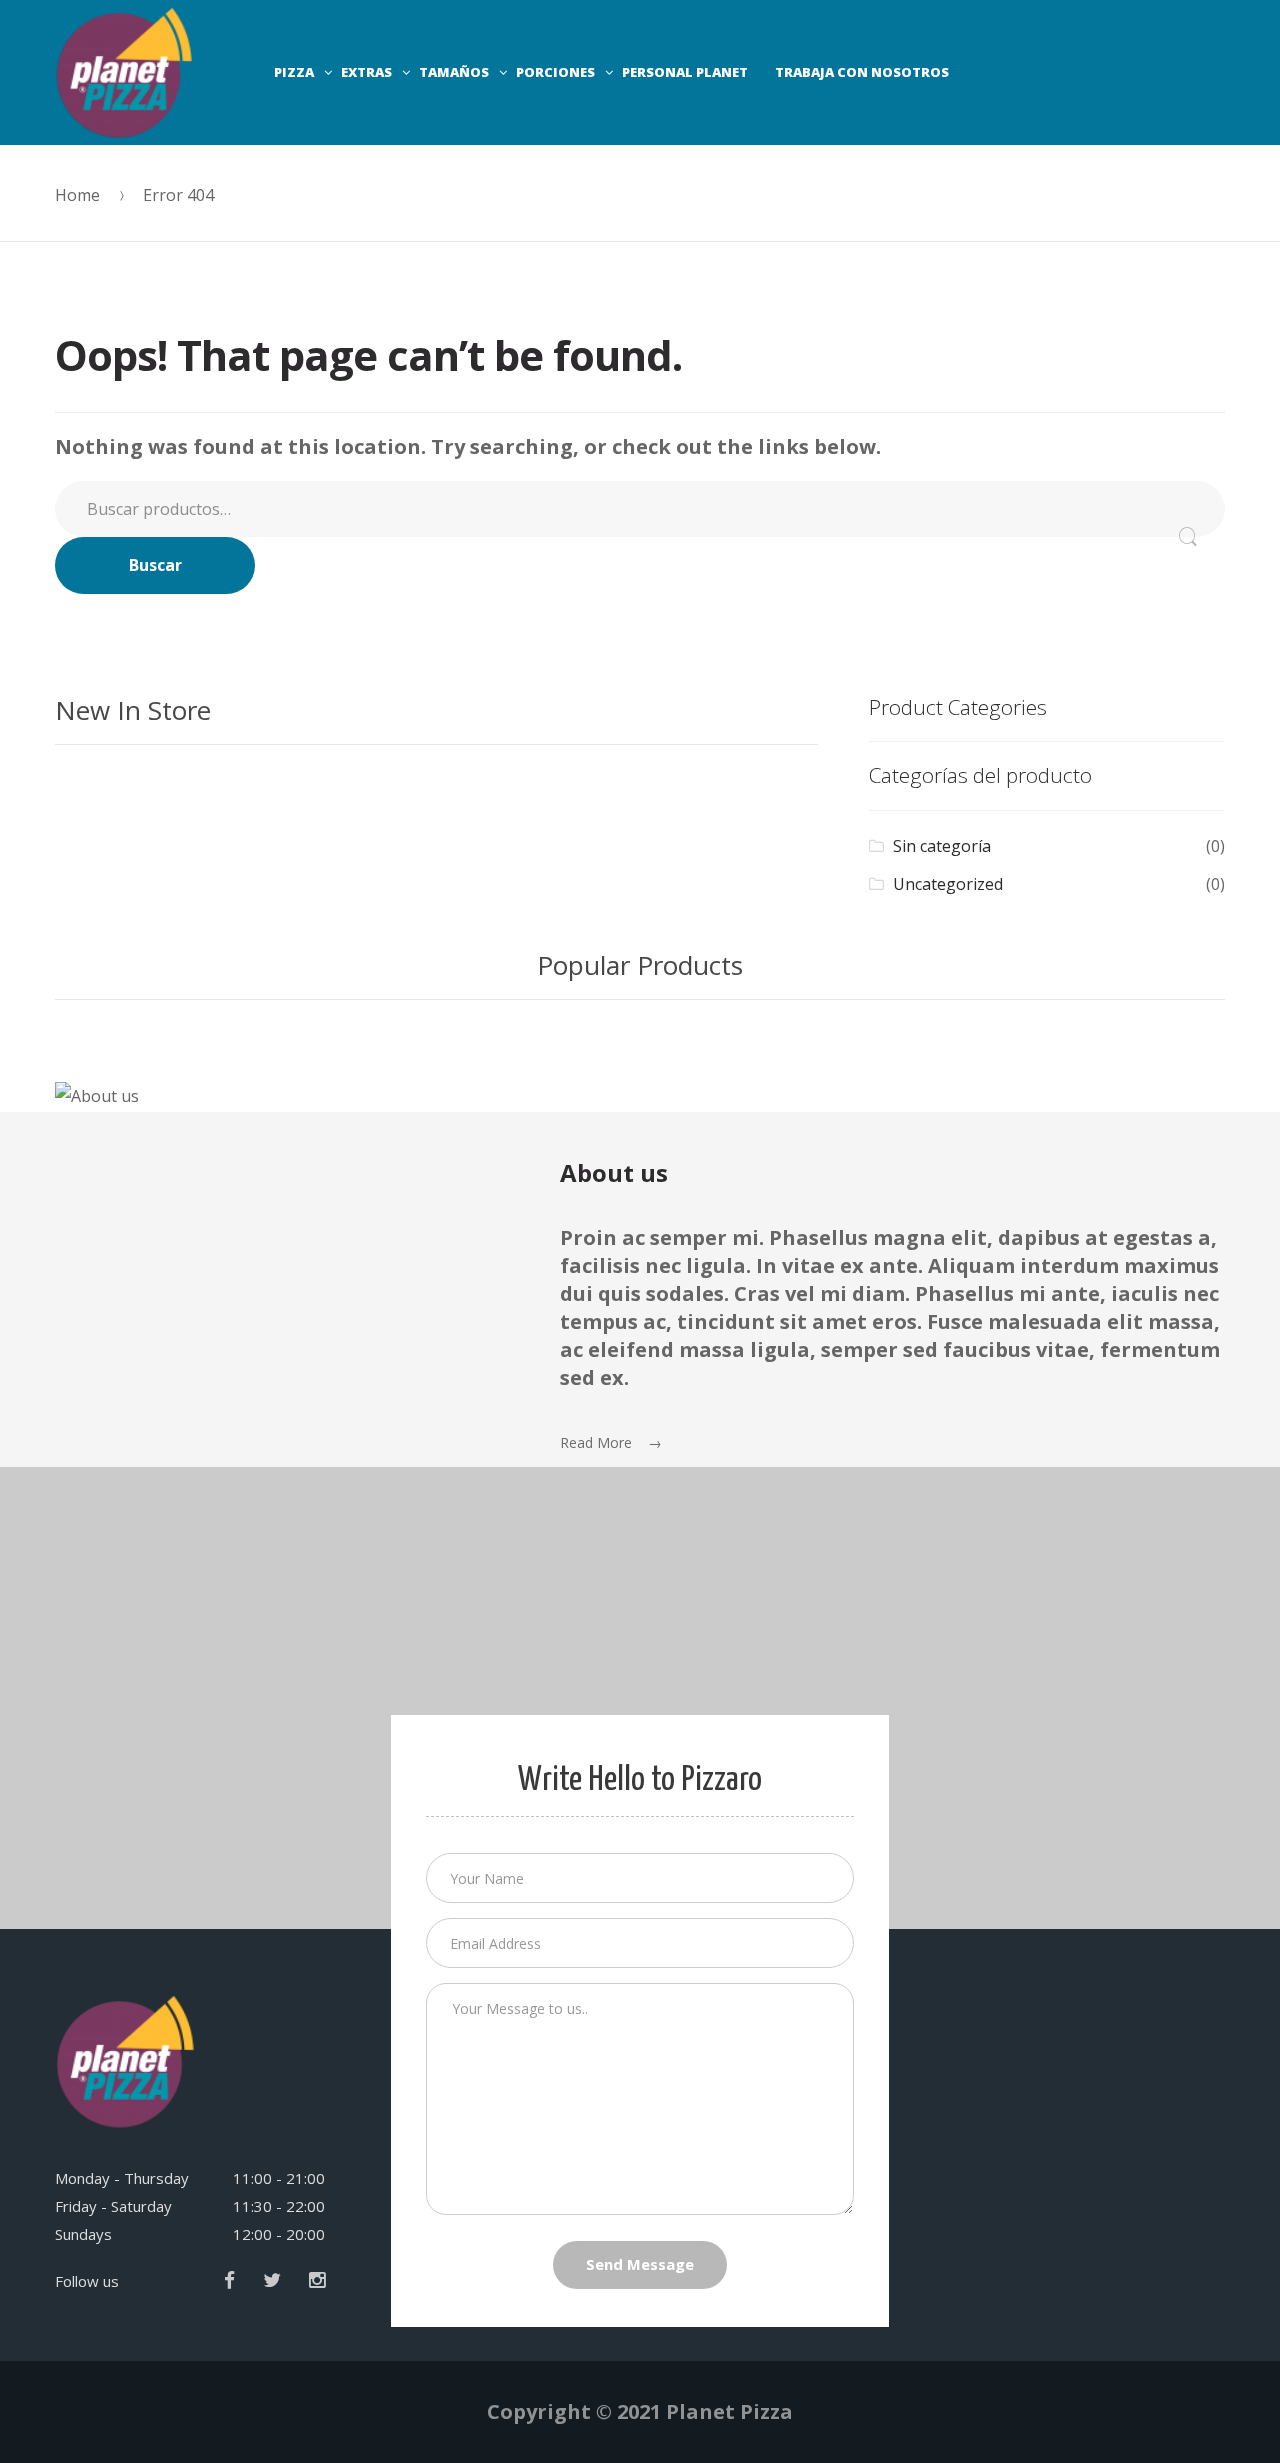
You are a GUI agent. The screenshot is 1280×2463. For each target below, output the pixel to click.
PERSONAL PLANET (685, 72)
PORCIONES (555, 72)
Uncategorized (948, 884)
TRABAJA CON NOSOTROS (862, 72)
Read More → (611, 1442)
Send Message (640, 2264)
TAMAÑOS (454, 72)
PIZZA (294, 72)
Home (77, 195)
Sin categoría (942, 846)
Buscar (155, 565)
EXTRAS (366, 72)
